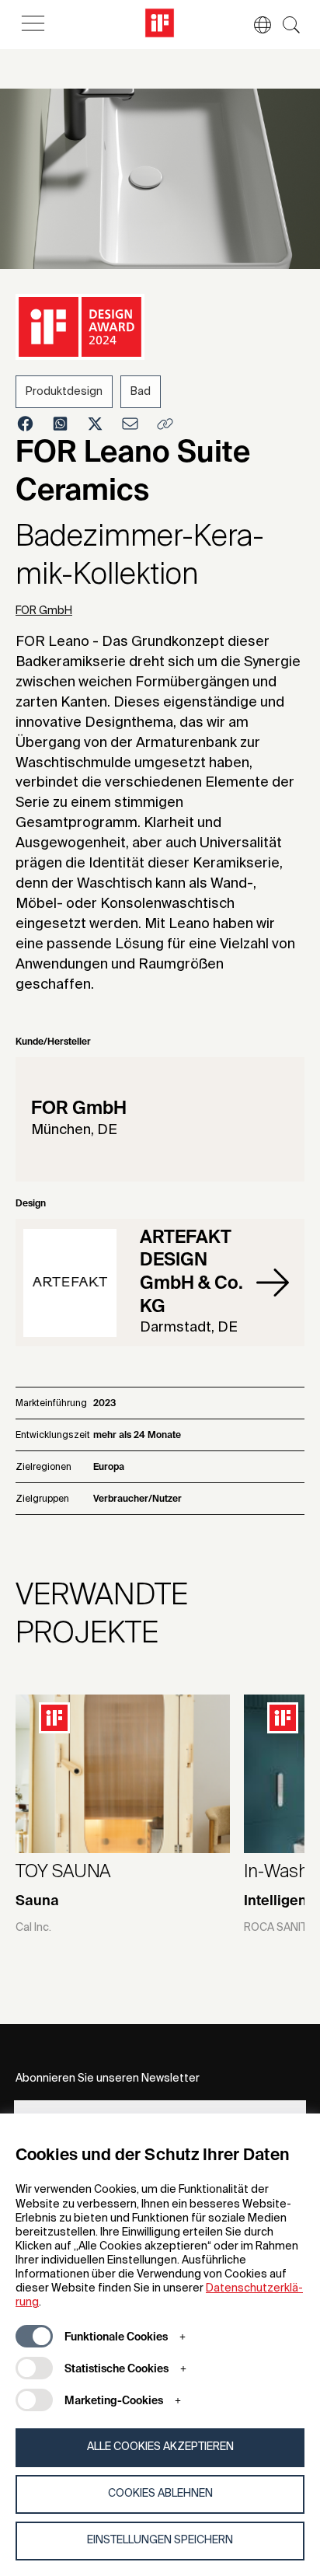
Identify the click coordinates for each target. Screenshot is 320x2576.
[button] (255, 25)
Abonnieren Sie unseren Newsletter (108, 2079)
